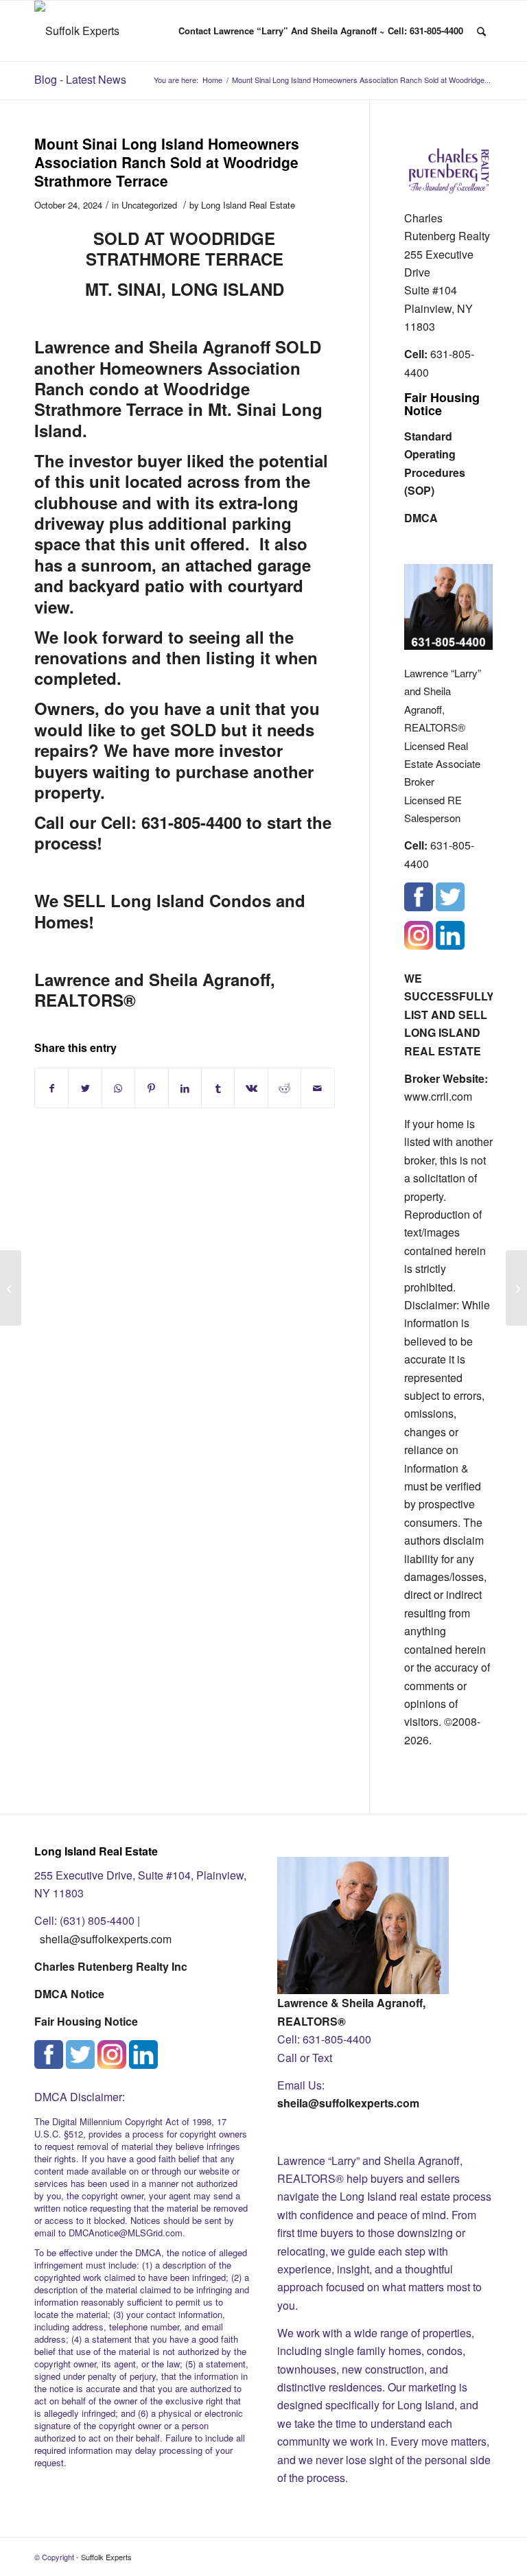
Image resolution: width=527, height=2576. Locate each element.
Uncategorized (149, 205)
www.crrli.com (438, 1096)
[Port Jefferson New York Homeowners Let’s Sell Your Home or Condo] (11, 1288)
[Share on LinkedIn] (185, 1088)
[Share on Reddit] (284, 1088)
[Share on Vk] (251, 1088)
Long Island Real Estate (248, 205)
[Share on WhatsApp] (118, 1088)
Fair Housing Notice (442, 404)
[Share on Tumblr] (218, 1088)
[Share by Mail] (318, 1088)
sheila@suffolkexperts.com (106, 1939)
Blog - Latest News (80, 79)
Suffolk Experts (106, 2557)
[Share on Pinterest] (151, 1088)
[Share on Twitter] (85, 1088)
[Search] (481, 31)
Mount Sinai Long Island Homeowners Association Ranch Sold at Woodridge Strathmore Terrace (167, 162)
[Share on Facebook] (51, 1088)
